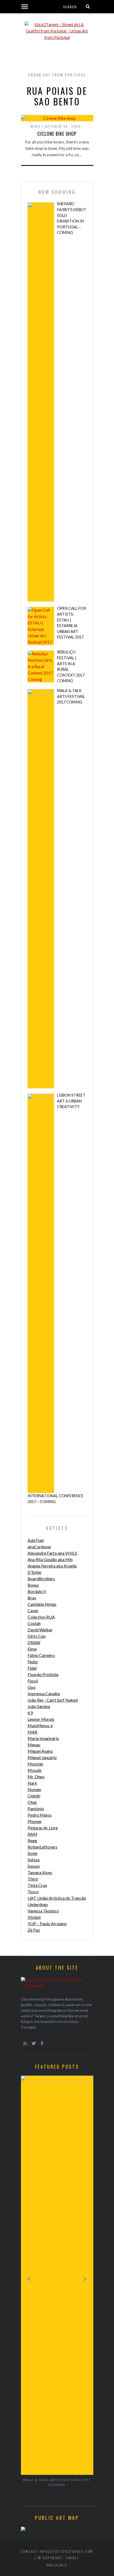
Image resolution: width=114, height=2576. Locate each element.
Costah (34, 1623)
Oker (32, 1802)
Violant (34, 1917)
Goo (32, 1687)
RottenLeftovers (43, 1847)
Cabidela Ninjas (42, 1604)
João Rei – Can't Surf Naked (53, 1700)
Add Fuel (36, 1540)
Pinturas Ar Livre (43, 1828)
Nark (32, 1783)
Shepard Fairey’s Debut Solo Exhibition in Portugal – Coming (72, 218)
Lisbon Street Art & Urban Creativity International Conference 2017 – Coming (56, 1298)
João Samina (39, 1706)
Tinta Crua (37, 1885)
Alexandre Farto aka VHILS (52, 1553)
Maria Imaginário (43, 1738)
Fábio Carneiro (41, 1655)
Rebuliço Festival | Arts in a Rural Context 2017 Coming (71, 666)
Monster (36, 1764)
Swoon (34, 1866)
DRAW (34, 1642)
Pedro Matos (40, 1815)
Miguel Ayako (40, 1751)
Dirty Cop (37, 1636)
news (36, 126)
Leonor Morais (41, 1719)
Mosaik (35, 1770)
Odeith (34, 1796)
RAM (32, 1834)
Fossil (33, 1681)
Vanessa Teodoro (43, 1911)
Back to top (56, 2565)
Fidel (32, 1668)
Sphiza (34, 1860)
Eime (32, 1649)
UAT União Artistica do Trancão (57, 1898)
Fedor (33, 1662)
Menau (34, 1745)
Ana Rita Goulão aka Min (50, 1559)
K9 (30, 1713)
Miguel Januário (42, 1757)
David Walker (40, 1630)
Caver (33, 1610)
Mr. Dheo (36, 1777)
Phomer (35, 1821)
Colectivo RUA (41, 1617)
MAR (32, 1732)
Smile (32, 1853)
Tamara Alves (40, 1872)
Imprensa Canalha (44, 1694)
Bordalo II (37, 1591)
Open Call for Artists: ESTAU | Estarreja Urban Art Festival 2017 (71, 623)
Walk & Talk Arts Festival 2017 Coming (71, 696)
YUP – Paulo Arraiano (47, 1923)
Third (33, 1879)
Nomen (34, 1789)
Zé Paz (34, 1930)
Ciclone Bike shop (57, 134)
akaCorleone (39, 1547)
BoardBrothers (41, 1579)
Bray (32, 1598)
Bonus (33, 1585)
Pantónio (36, 1808)
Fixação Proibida (43, 1674)
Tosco (33, 1892)
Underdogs (38, 1904)
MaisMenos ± (40, 1725)
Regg (32, 1840)
